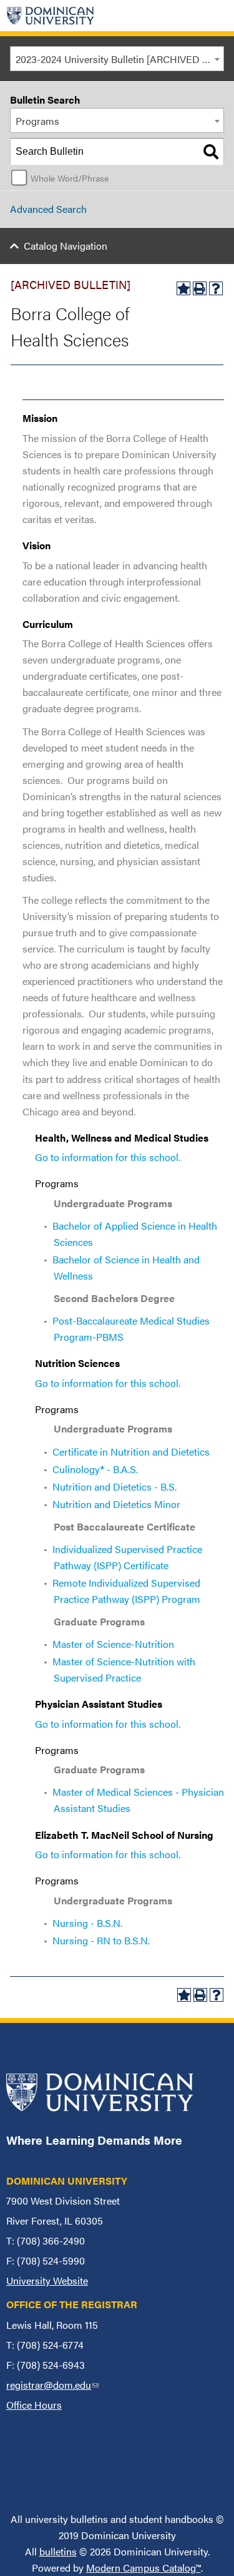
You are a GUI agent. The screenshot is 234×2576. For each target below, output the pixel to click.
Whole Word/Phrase (70, 178)
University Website (47, 2280)
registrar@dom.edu (52, 2385)
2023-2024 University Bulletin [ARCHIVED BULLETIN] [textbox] (119, 59)
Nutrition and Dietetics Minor (116, 1504)
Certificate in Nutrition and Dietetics (131, 1452)
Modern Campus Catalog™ (144, 2568)
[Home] (51, 16)
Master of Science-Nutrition (113, 1644)
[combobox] (117, 59)
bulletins (58, 2551)
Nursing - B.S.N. (87, 1923)
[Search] (211, 152)
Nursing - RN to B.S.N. (101, 1940)
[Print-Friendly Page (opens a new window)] (200, 288)
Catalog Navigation (66, 246)
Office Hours (34, 2405)
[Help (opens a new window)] (216, 288)
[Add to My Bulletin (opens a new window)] (183, 288)
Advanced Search (48, 209)
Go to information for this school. (108, 1157)
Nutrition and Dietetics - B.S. (115, 1486)
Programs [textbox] (37, 121)
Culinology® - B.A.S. (95, 1469)
